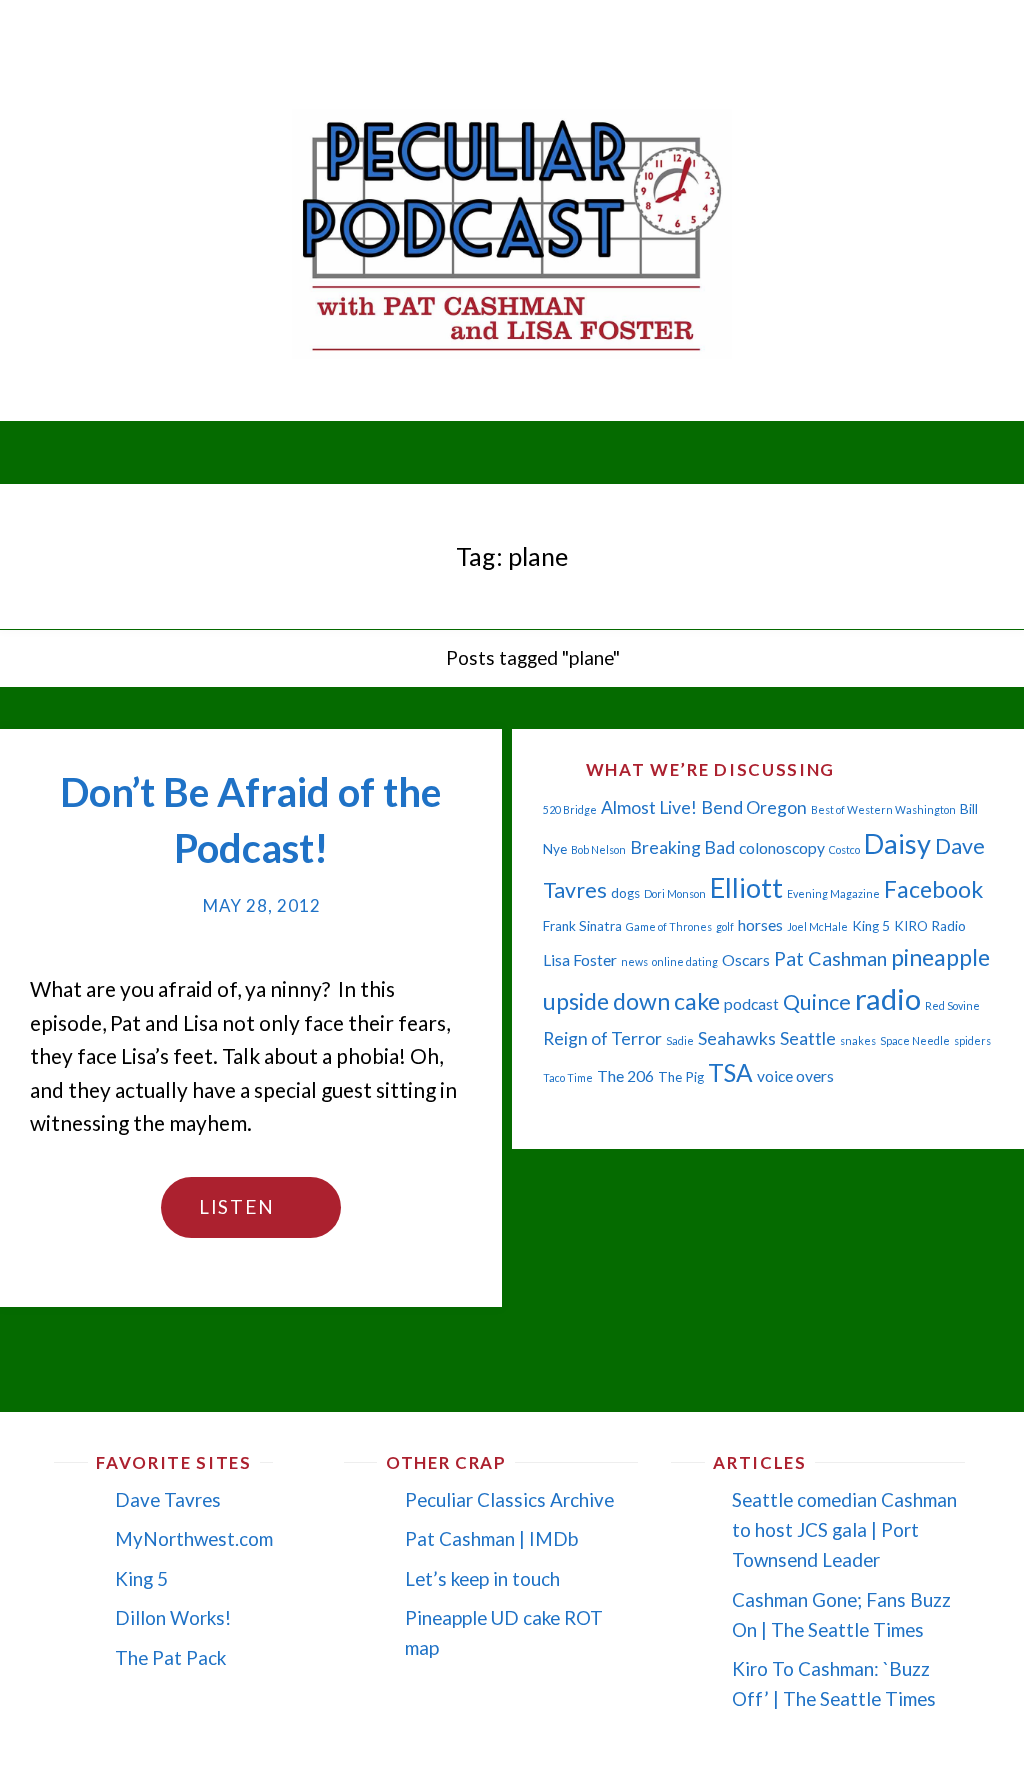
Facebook (933, 889)
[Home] (413, 657)
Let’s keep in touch (482, 1578)
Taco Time (568, 1077)
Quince (817, 1002)
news (634, 961)
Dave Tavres (168, 1499)
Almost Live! (649, 807)
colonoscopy (782, 848)
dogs (625, 893)
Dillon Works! (173, 1617)
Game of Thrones (669, 926)
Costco (844, 849)
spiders (972, 1040)
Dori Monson (675, 893)
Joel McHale (817, 926)
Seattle (808, 1038)
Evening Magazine (833, 893)
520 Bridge (570, 809)
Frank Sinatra (582, 926)
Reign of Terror (602, 1038)
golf (725, 926)
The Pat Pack (170, 1657)
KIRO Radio (930, 926)
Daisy (897, 843)
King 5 (871, 926)
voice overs (795, 1076)
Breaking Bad (682, 847)
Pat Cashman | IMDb (491, 1538)
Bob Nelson (598, 849)
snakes (858, 1040)
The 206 (625, 1076)
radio (888, 998)
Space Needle (915, 1040)
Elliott (746, 887)
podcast (751, 1004)
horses (760, 925)
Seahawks (737, 1038)
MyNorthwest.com (194, 1538)
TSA (730, 1072)
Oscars (746, 960)
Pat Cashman (830, 958)
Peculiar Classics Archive (509, 1499)
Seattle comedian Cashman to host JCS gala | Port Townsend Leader (844, 1529)
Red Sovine (952, 1005)
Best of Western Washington (883, 809)
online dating (685, 961)
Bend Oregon (754, 807)
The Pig (681, 1077)
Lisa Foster (580, 960)
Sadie (680, 1040)
